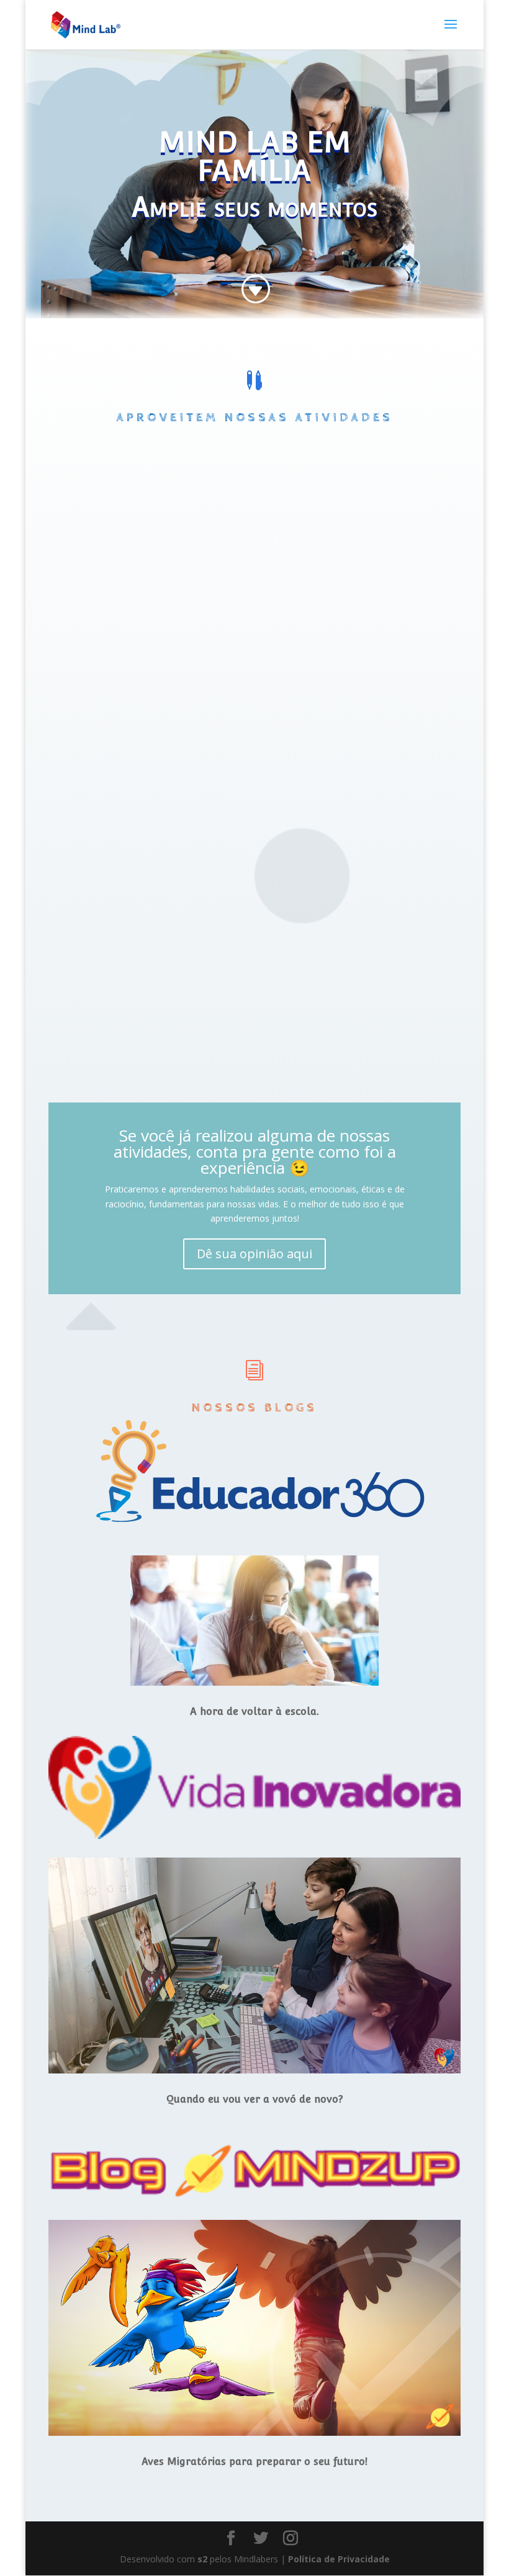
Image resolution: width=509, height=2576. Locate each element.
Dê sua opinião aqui (254, 1254)
